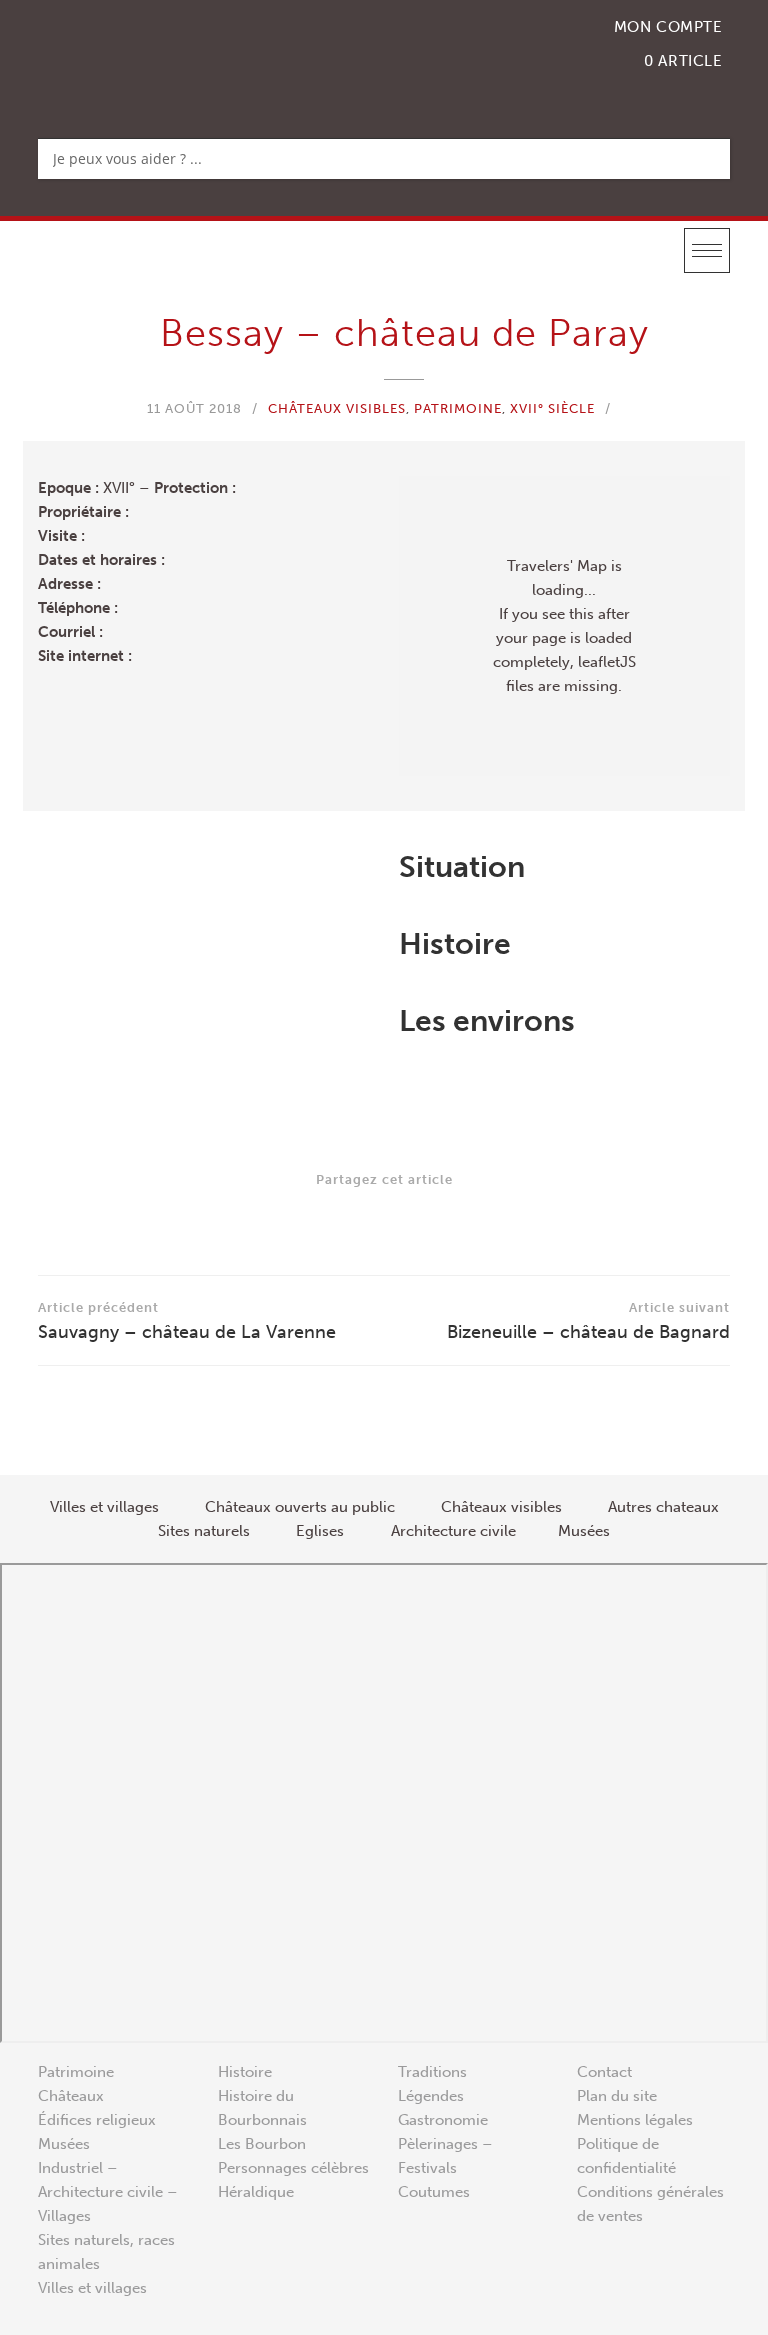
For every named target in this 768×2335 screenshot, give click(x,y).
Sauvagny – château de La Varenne (187, 1321)
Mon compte (668, 27)
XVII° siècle (552, 408)
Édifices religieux (97, 2120)
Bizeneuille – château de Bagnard (588, 1321)
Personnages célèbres (293, 2168)
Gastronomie (443, 2120)
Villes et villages (92, 2288)
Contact (604, 2072)
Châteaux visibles (337, 408)
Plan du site (617, 2096)
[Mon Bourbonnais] (141, 55)
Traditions (432, 2072)
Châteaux (71, 2096)
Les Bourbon (262, 2144)
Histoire (245, 2072)
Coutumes (434, 2192)
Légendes (431, 2096)
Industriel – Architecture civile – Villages (108, 2192)
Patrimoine (458, 408)
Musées (64, 2144)
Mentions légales (635, 2120)
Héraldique (256, 2192)
